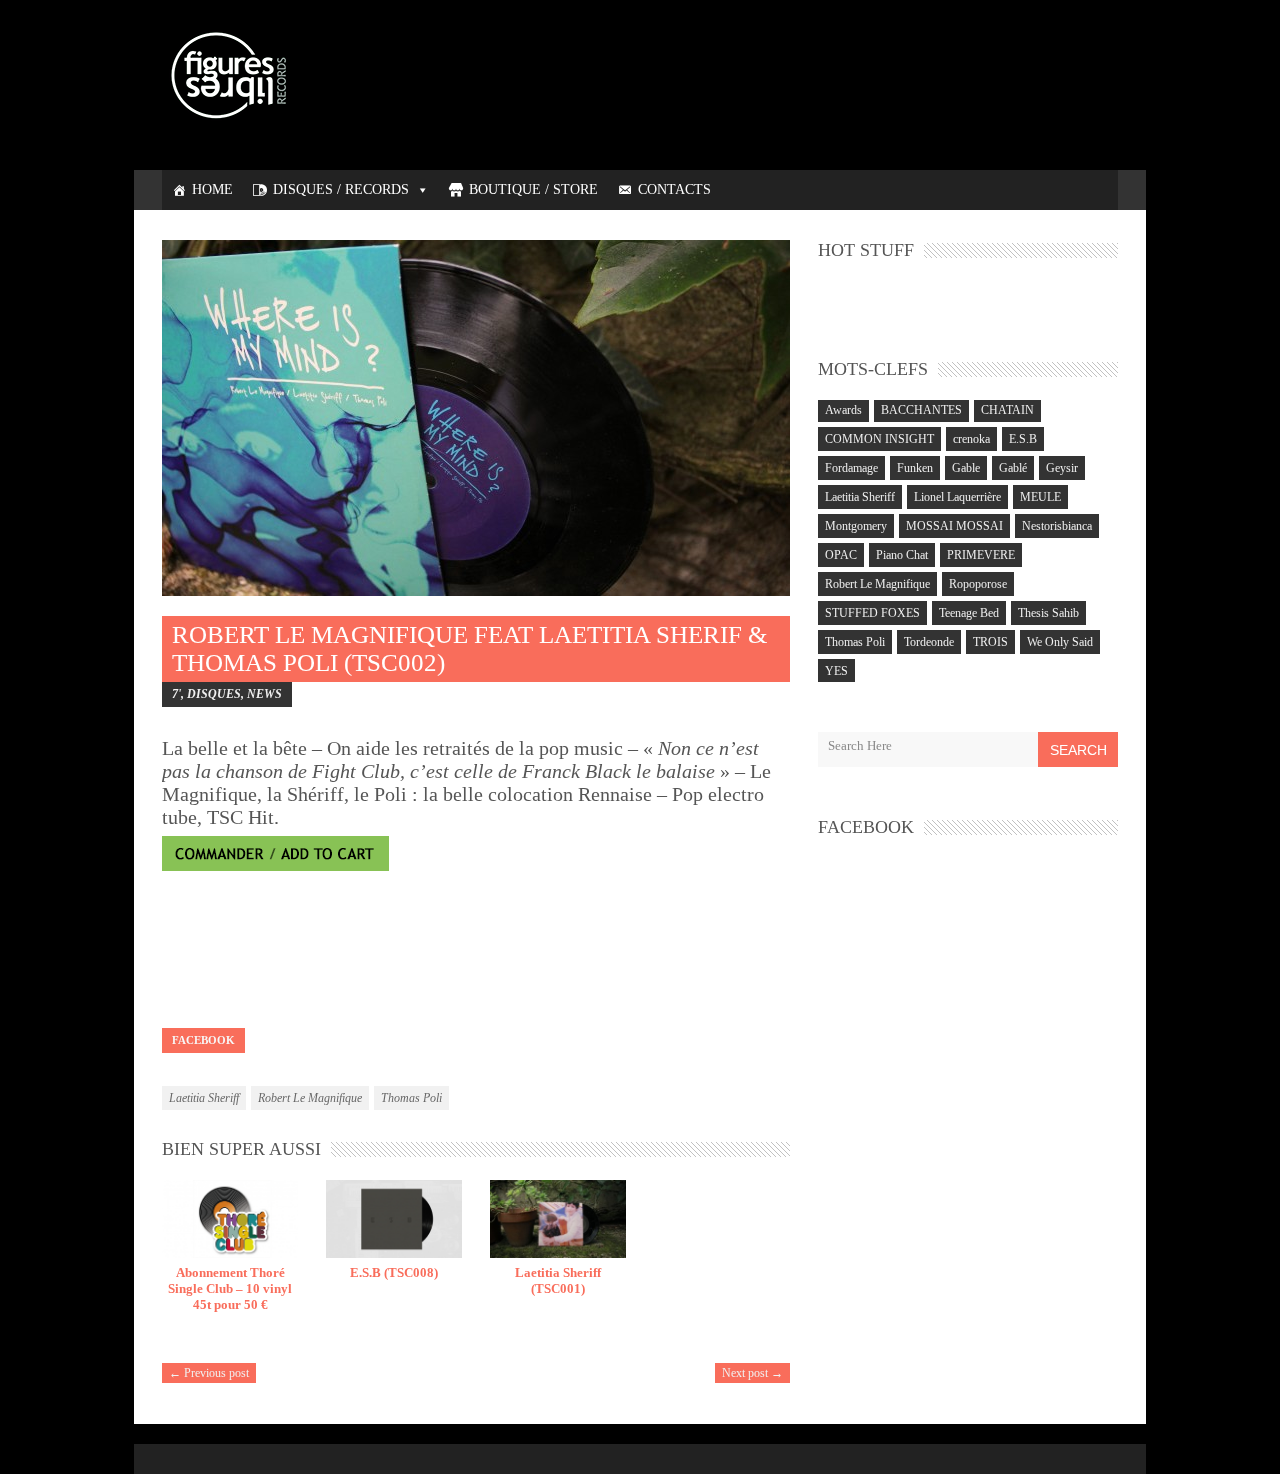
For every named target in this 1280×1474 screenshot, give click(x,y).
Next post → (752, 1373)
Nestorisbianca (1057, 526)
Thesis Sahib (1048, 613)
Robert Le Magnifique (310, 1098)
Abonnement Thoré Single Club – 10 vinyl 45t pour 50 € (230, 1288)
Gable (966, 468)
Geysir (1062, 468)
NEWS (264, 694)
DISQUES (214, 694)
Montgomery (856, 526)
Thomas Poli (411, 1098)
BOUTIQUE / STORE (533, 189)
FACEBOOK (203, 1040)
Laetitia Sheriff (204, 1098)
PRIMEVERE (981, 555)
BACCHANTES (921, 410)
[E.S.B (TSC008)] (394, 1219)
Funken (915, 468)
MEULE (1040, 497)
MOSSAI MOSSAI (954, 526)
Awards (843, 410)
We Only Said (1060, 642)
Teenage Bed (969, 613)
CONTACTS (674, 189)
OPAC (841, 555)
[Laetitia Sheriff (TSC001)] (558, 1219)
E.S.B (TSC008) (394, 1272)
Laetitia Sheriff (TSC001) (558, 1280)
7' (176, 694)
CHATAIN (1007, 410)
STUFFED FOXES (872, 613)
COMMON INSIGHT (879, 439)
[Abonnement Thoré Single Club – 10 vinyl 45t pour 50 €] (230, 1219)
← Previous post (209, 1373)
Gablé (1013, 468)
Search (1078, 750)
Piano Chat (902, 555)
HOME (212, 189)
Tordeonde (929, 642)
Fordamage (851, 468)
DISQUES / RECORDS (341, 189)
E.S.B (1023, 439)
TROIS (990, 642)
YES (836, 671)
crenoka (971, 439)
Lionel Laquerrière (957, 497)
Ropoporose (978, 584)
